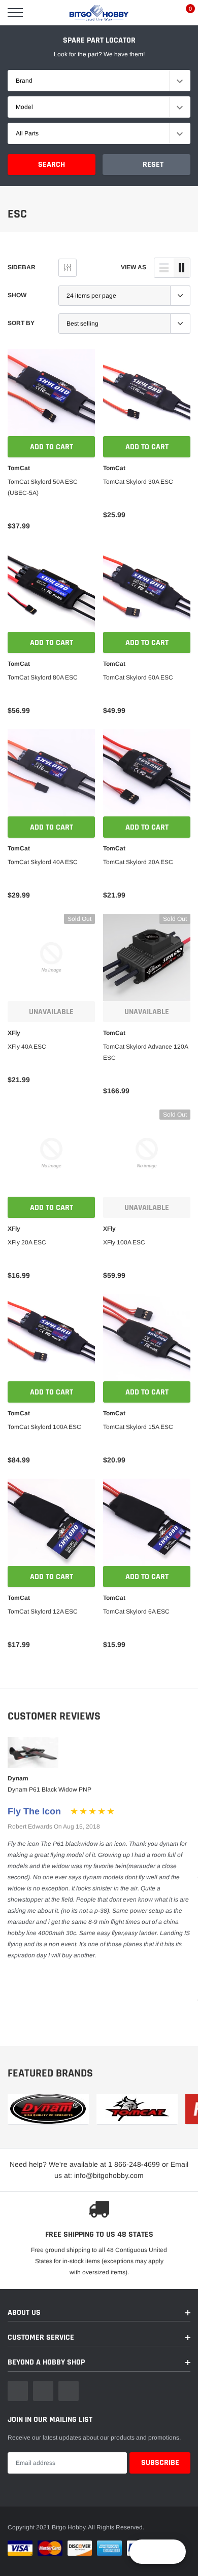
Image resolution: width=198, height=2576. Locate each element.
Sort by (21, 323)
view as (134, 267)
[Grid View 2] (182, 268)
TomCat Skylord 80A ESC (43, 677)
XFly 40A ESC (27, 1047)
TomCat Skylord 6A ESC (136, 1612)
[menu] (15, 13)
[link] (51, 392)
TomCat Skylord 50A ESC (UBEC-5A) (43, 487)
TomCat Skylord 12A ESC (43, 1612)
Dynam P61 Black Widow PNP (49, 1790)
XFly (14, 1033)
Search (52, 165)
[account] (160, 13)
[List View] (164, 268)
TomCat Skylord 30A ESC (138, 482)
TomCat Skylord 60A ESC (138, 677)
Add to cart (52, 447)
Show (17, 295)
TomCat (19, 468)
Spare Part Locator (99, 40)
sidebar (22, 267)
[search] (41, 13)
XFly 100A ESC (124, 1242)
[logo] (99, 13)
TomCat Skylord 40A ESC (43, 862)
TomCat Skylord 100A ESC (44, 1427)
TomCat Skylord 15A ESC (138, 1427)
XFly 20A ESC (27, 1242)
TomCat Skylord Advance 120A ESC (145, 1052)
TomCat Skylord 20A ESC (138, 862)
